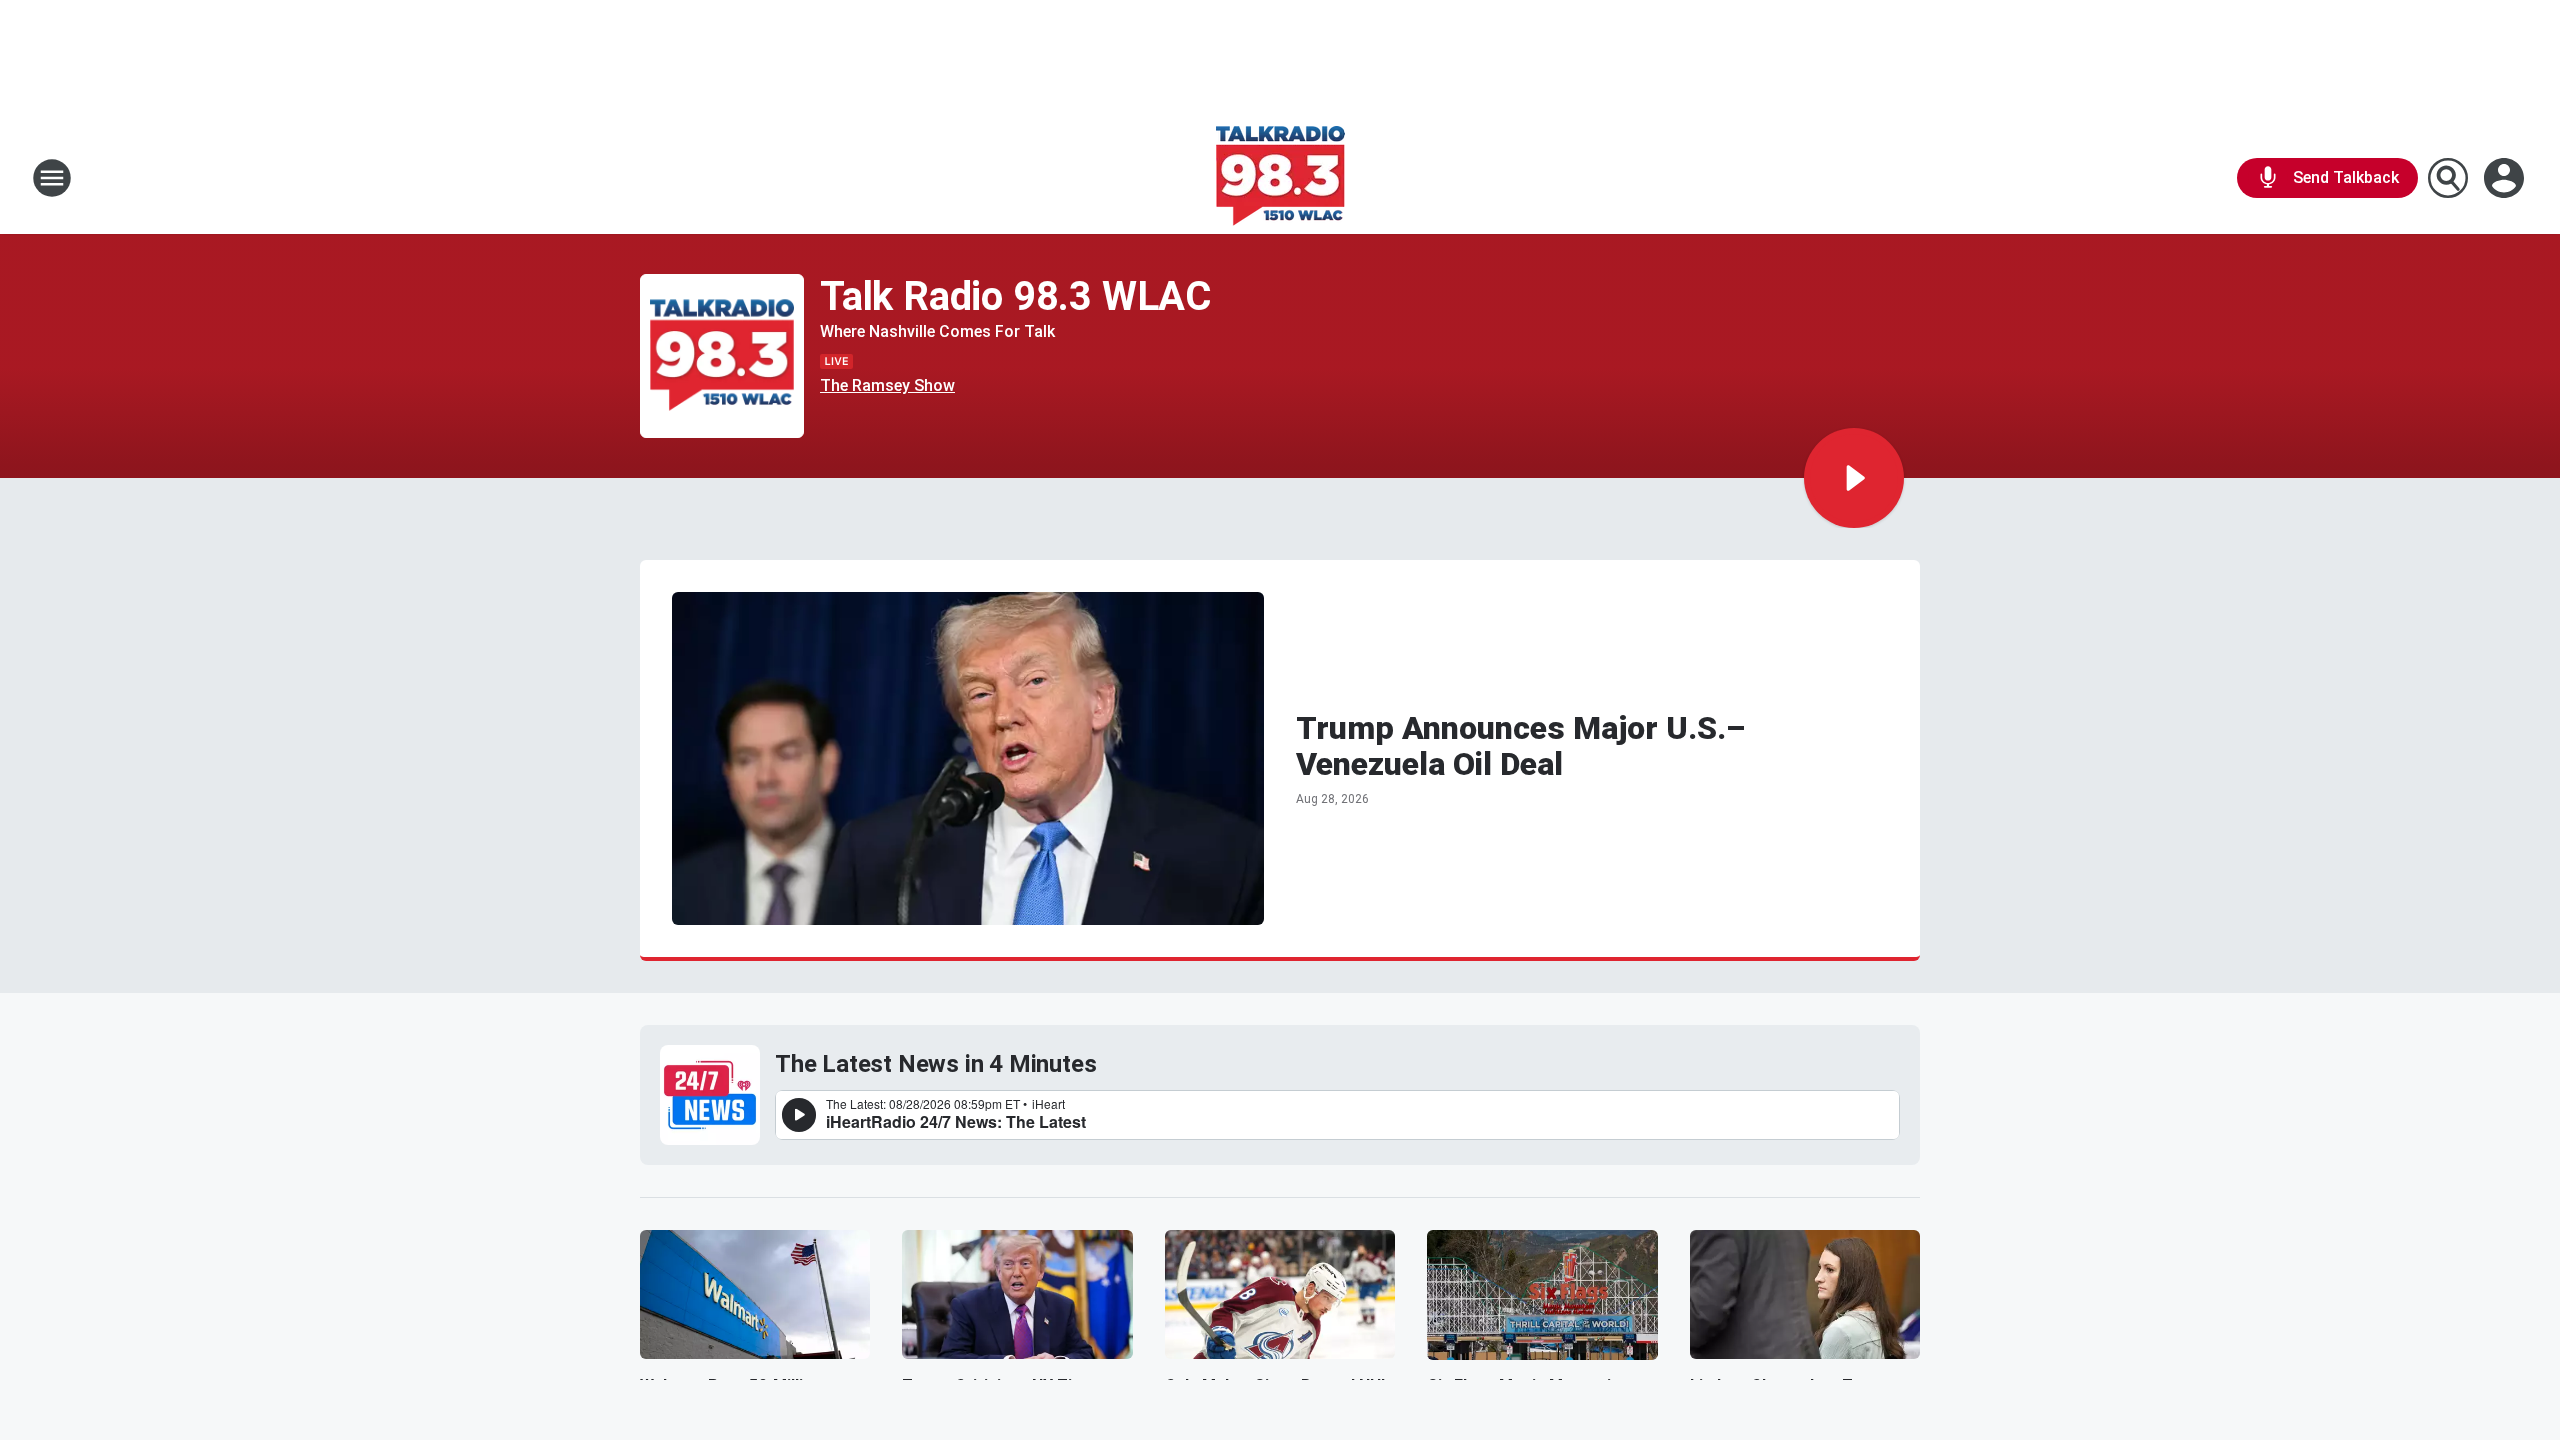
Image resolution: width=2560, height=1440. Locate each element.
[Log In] (2506, 178)
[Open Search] (2448, 178)
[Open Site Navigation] (52, 178)
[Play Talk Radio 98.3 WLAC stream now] (722, 356)
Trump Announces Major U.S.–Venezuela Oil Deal (1520, 746)
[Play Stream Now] (1854, 478)
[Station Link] (1280, 178)
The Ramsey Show (887, 385)
